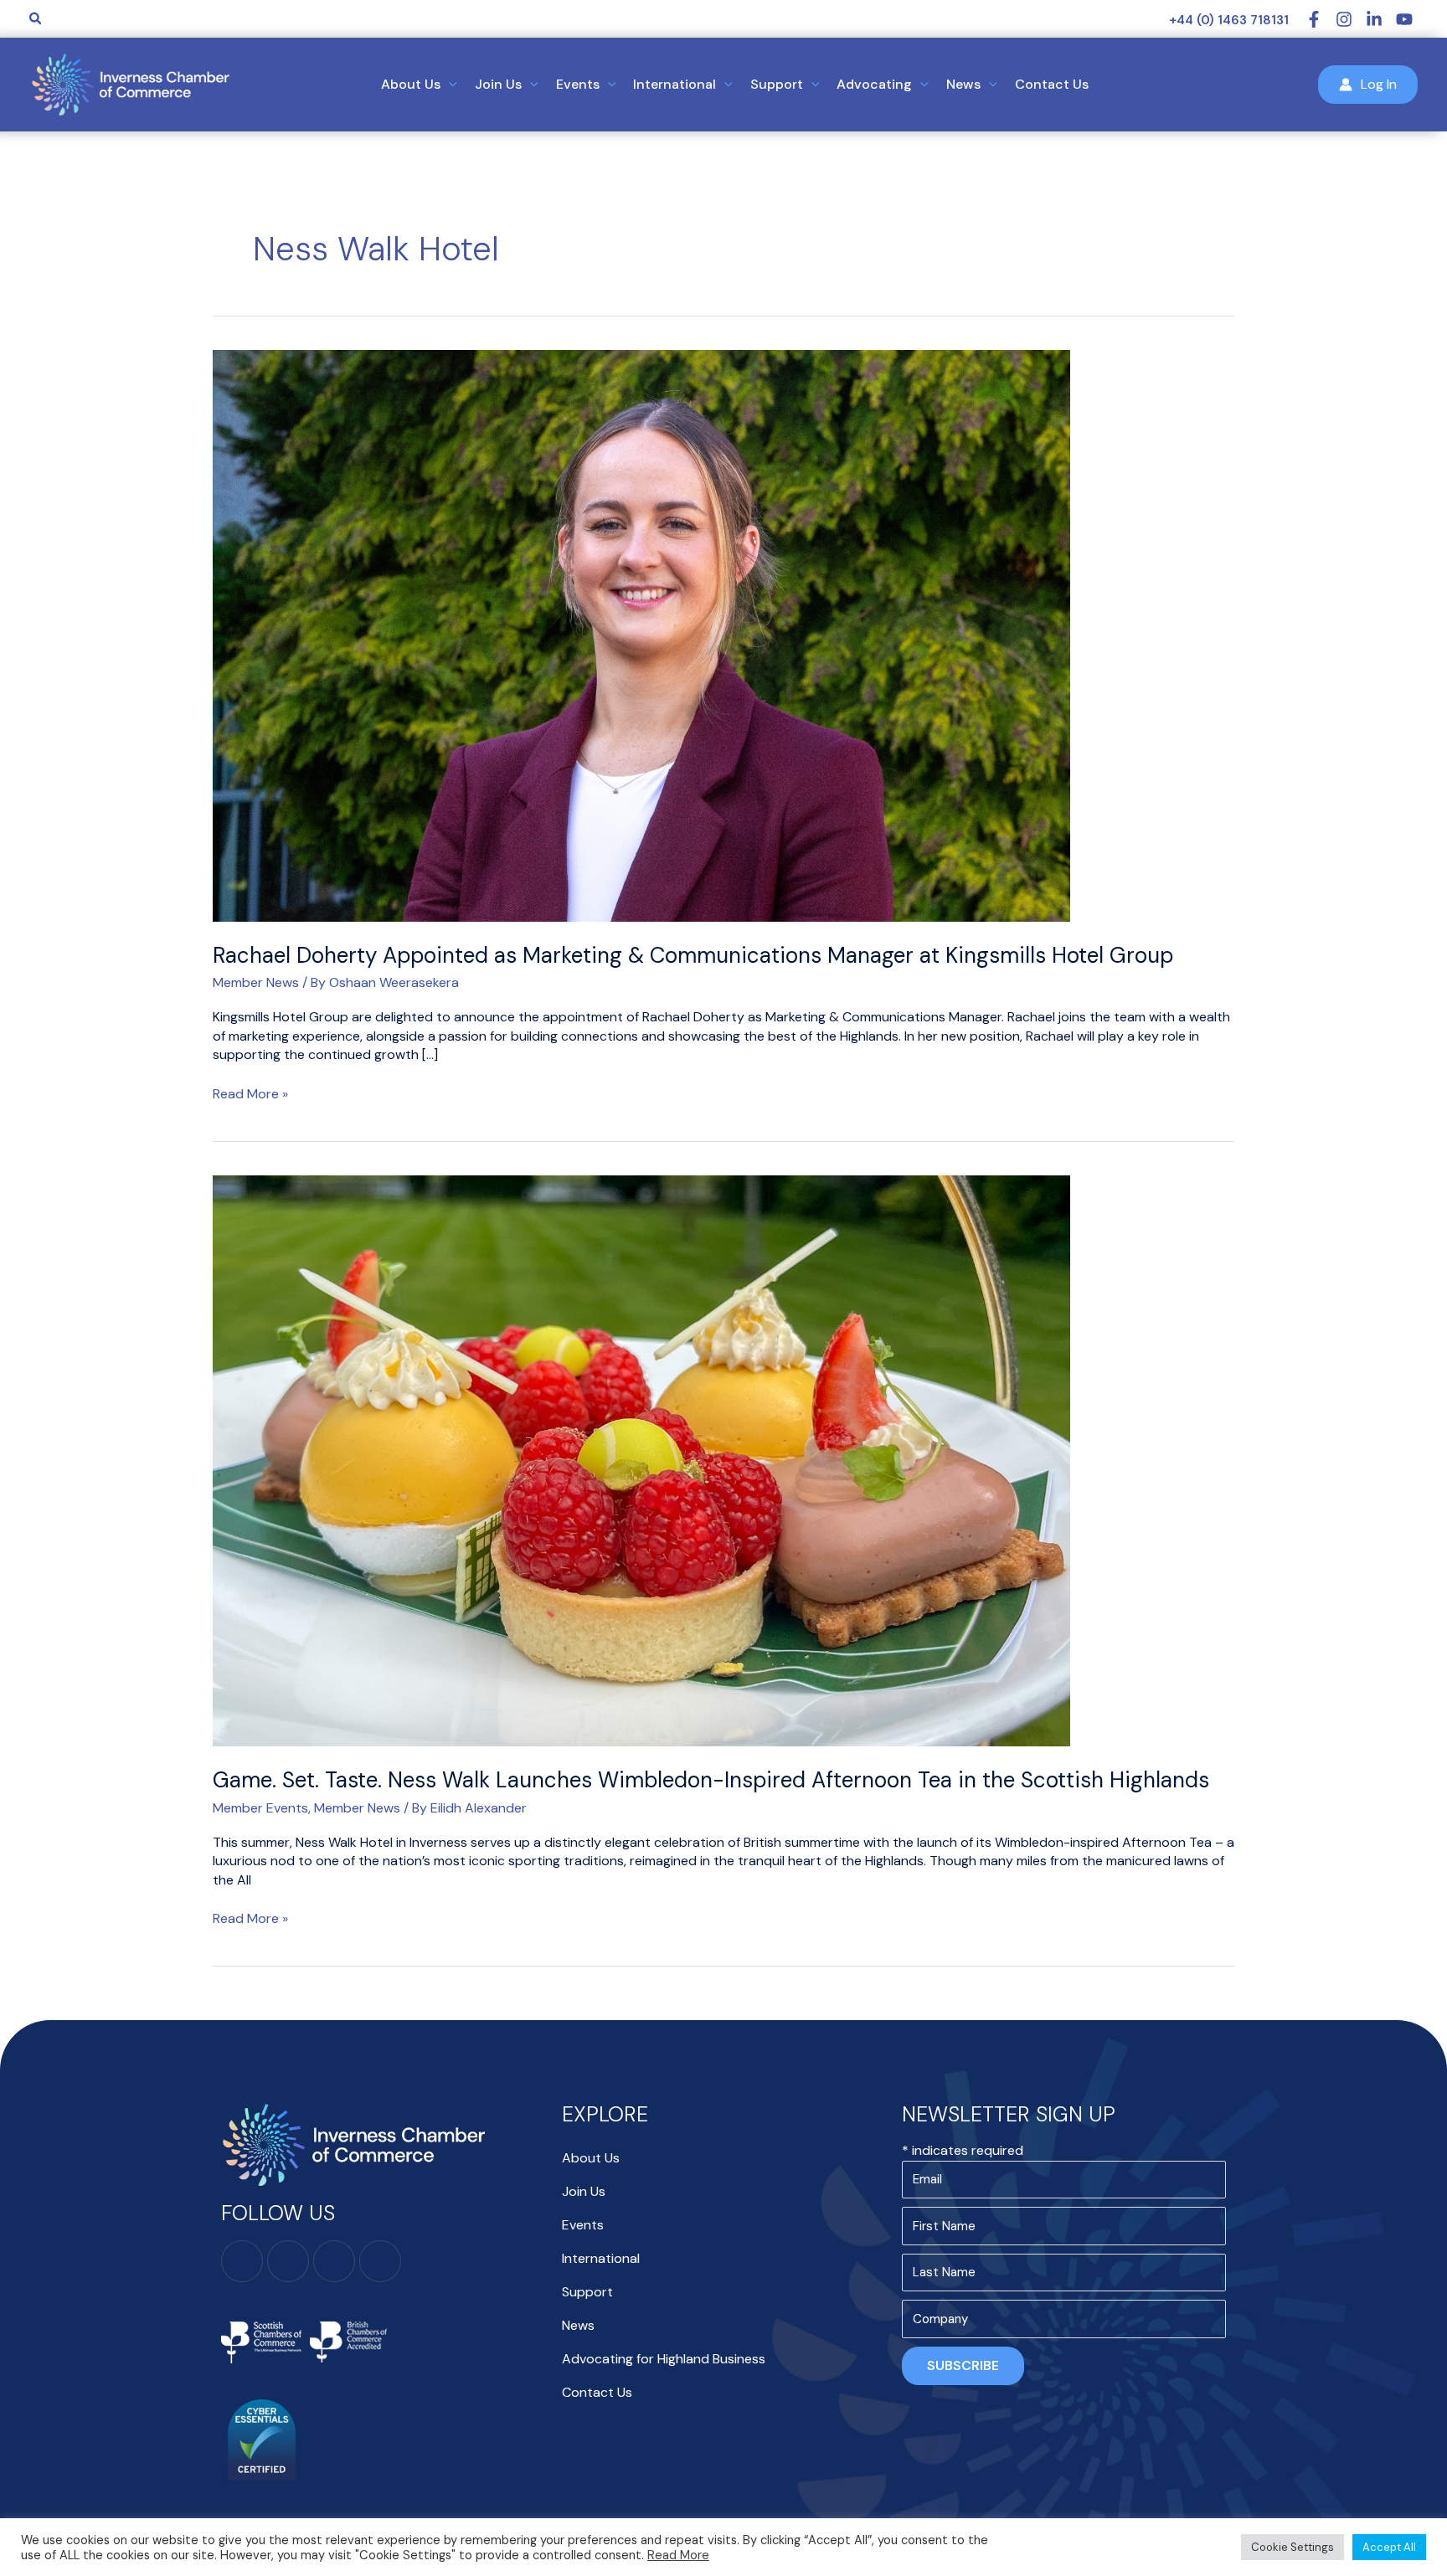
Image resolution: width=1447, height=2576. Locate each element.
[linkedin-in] (1381, 19)
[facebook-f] (1321, 19)
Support (587, 2292)
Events (583, 2225)
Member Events (260, 1808)
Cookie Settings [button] (1293, 2547)
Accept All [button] (1389, 2547)
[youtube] (1407, 19)
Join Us (584, 2191)
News (578, 2325)
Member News (256, 982)
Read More (678, 2555)
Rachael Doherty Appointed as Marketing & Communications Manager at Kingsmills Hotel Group (693, 955)
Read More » (250, 1094)
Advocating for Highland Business (664, 2359)
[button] (36, 19)
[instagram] (1351, 19)
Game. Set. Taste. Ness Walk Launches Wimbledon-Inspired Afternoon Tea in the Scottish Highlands (711, 1780)
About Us (591, 2158)
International (601, 2258)
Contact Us (597, 2392)
